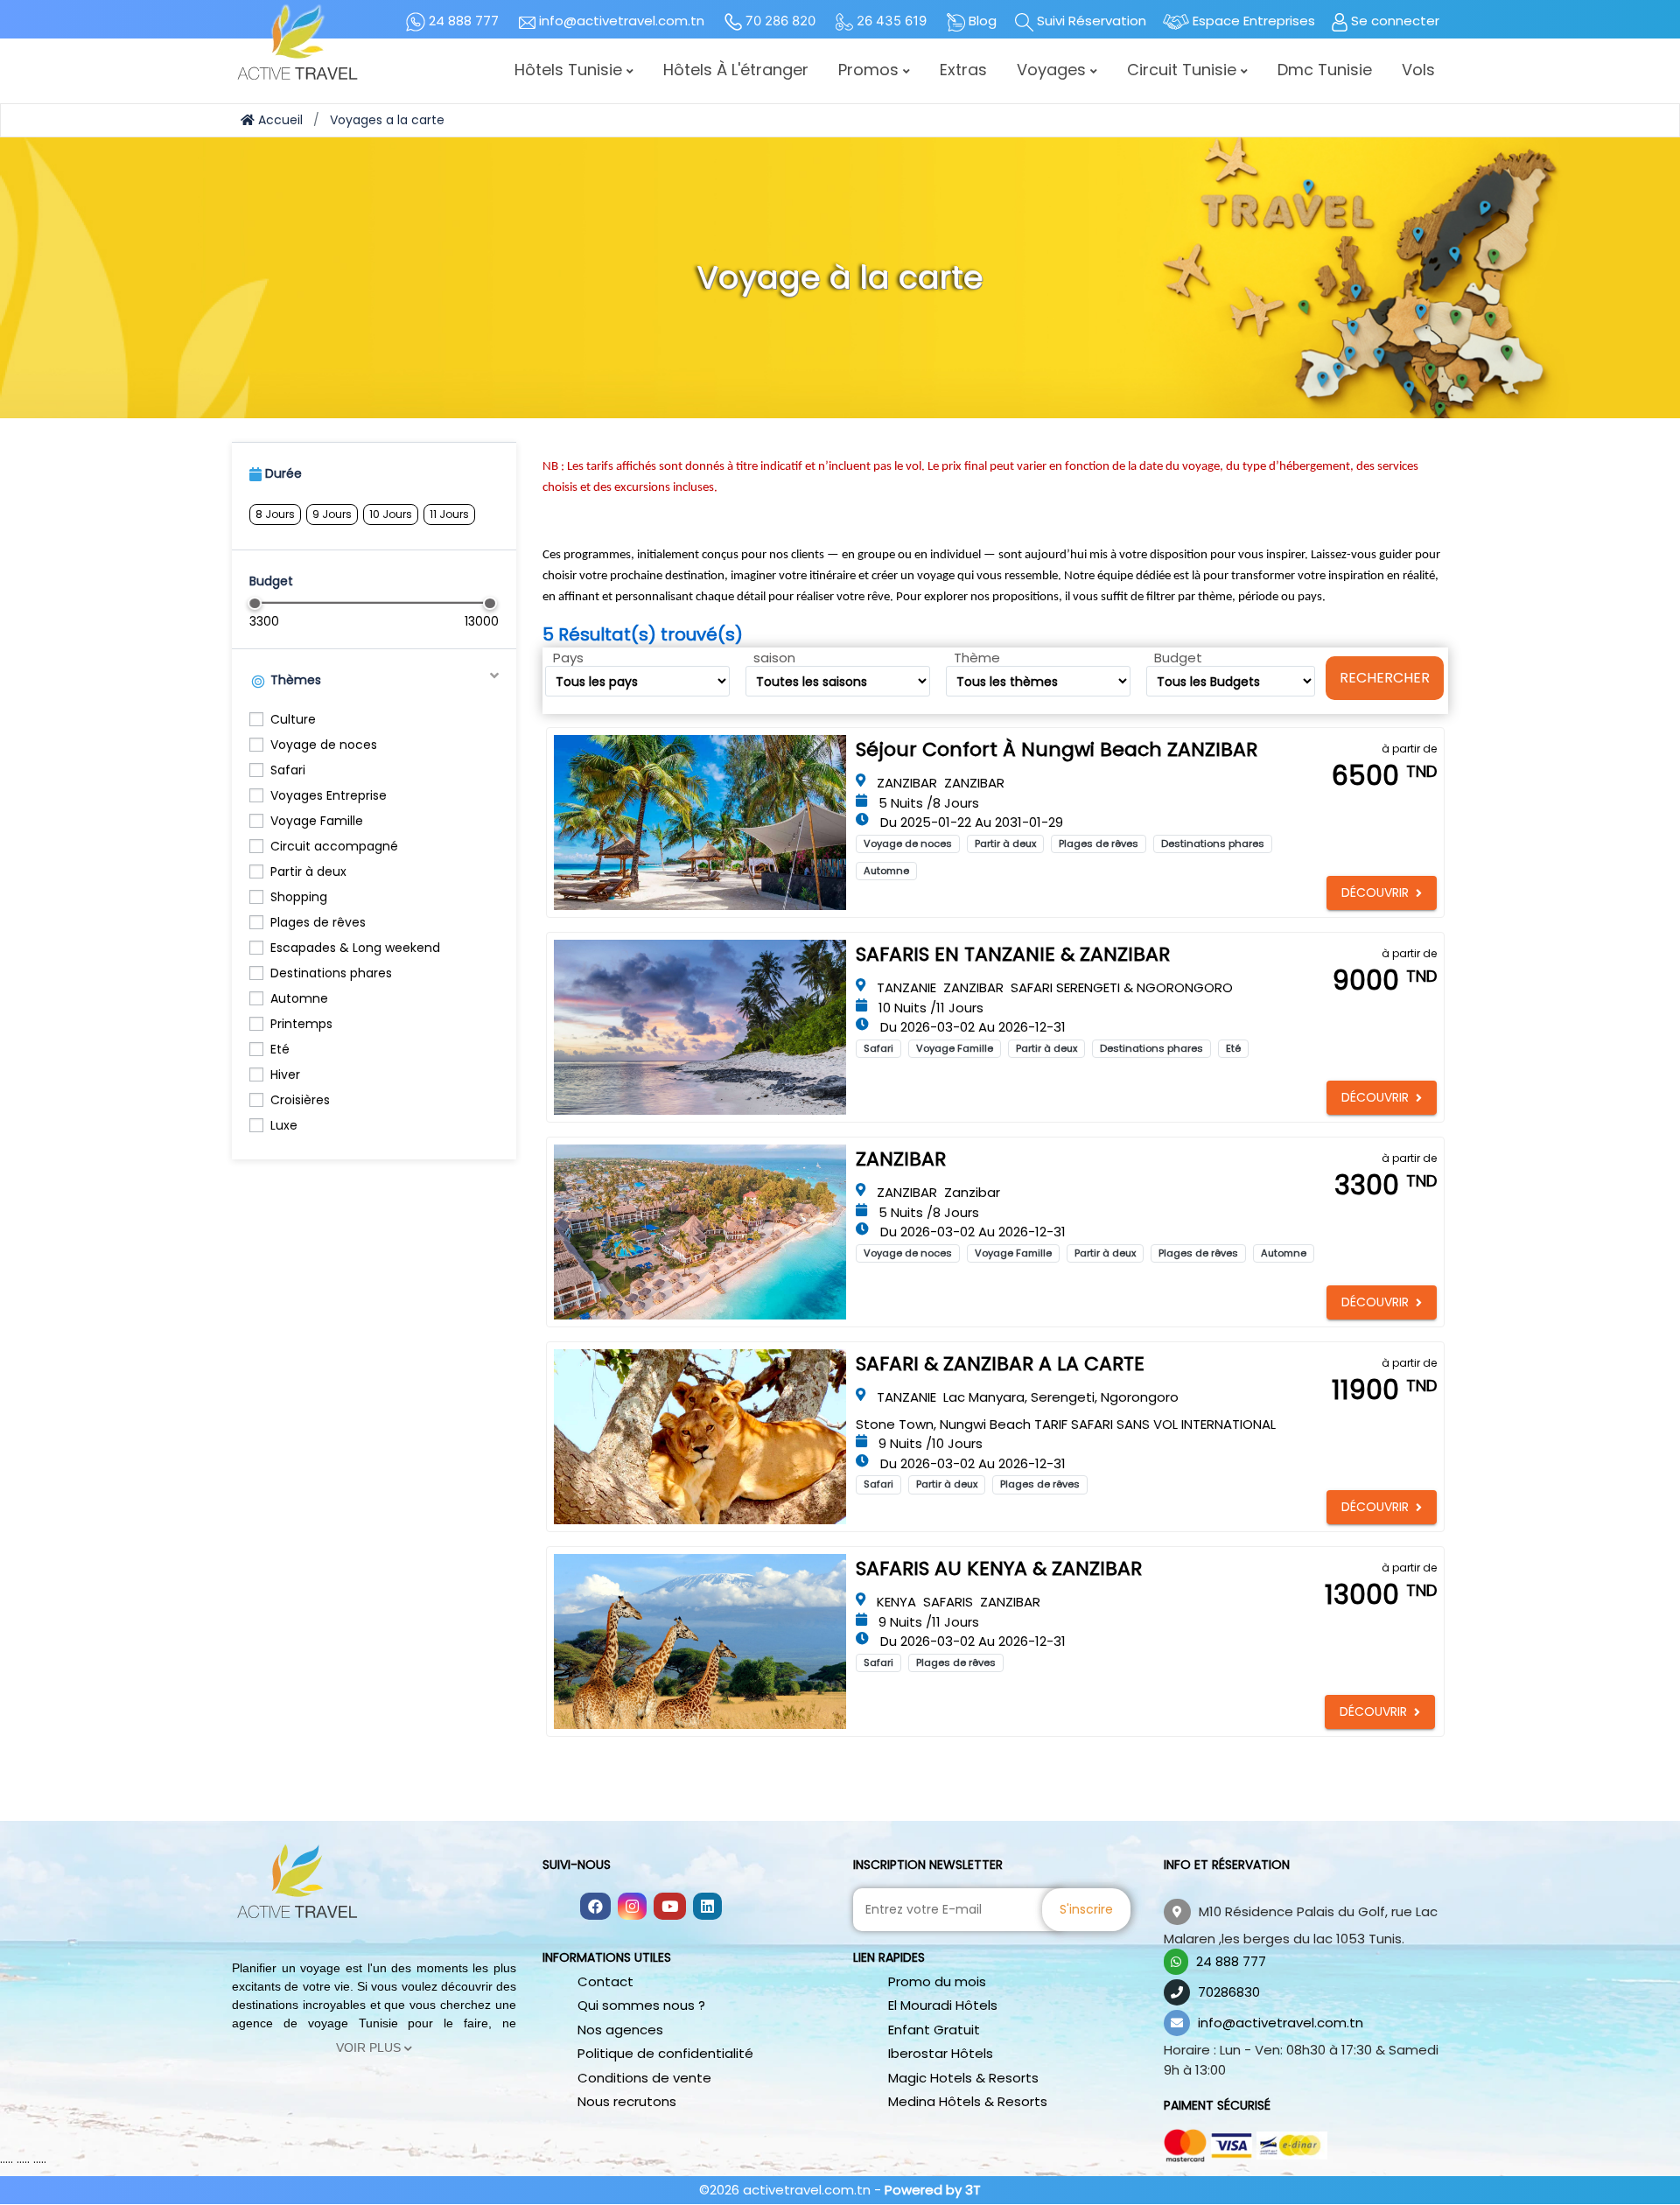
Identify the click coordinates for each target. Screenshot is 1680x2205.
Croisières (300, 1100)
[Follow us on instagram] (632, 1907)
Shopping (299, 897)
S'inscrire (1086, 1909)
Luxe (284, 1125)
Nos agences (620, 2030)
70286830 (1229, 1992)
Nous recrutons (627, 2101)
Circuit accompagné (334, 846)
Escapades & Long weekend (355, 948)
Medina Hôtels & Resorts (968, 2101)
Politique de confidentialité (665, 2053)
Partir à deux (308, 871)
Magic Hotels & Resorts (963, 2078)
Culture (293, 719)
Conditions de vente (644, 2078)
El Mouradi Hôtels (943, 2005)
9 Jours (332, 514)
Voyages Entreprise (329, 795)
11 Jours (449, 514)
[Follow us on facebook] (595, 1907)
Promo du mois (937, 1981)
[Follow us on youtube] (670, 1907)
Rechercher (1385, 678)
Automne (299, 998)
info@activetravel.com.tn (1281, 2023)
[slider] (255, 603)
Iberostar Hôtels (941, 2053)
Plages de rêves (318, 922)
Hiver (285, 1074)
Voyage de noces (324, 745)
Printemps (301, 1024)
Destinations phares (331, 973)
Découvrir (1375, 892)
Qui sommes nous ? (641, 2005)
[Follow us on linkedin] (707, 1907)
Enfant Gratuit (934, 2030)
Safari (288, 770)
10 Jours (391, 514)
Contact (605, 1981)
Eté (280, 1049)
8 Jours (275, 514)
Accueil (279, 120)
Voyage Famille (317, 821)
